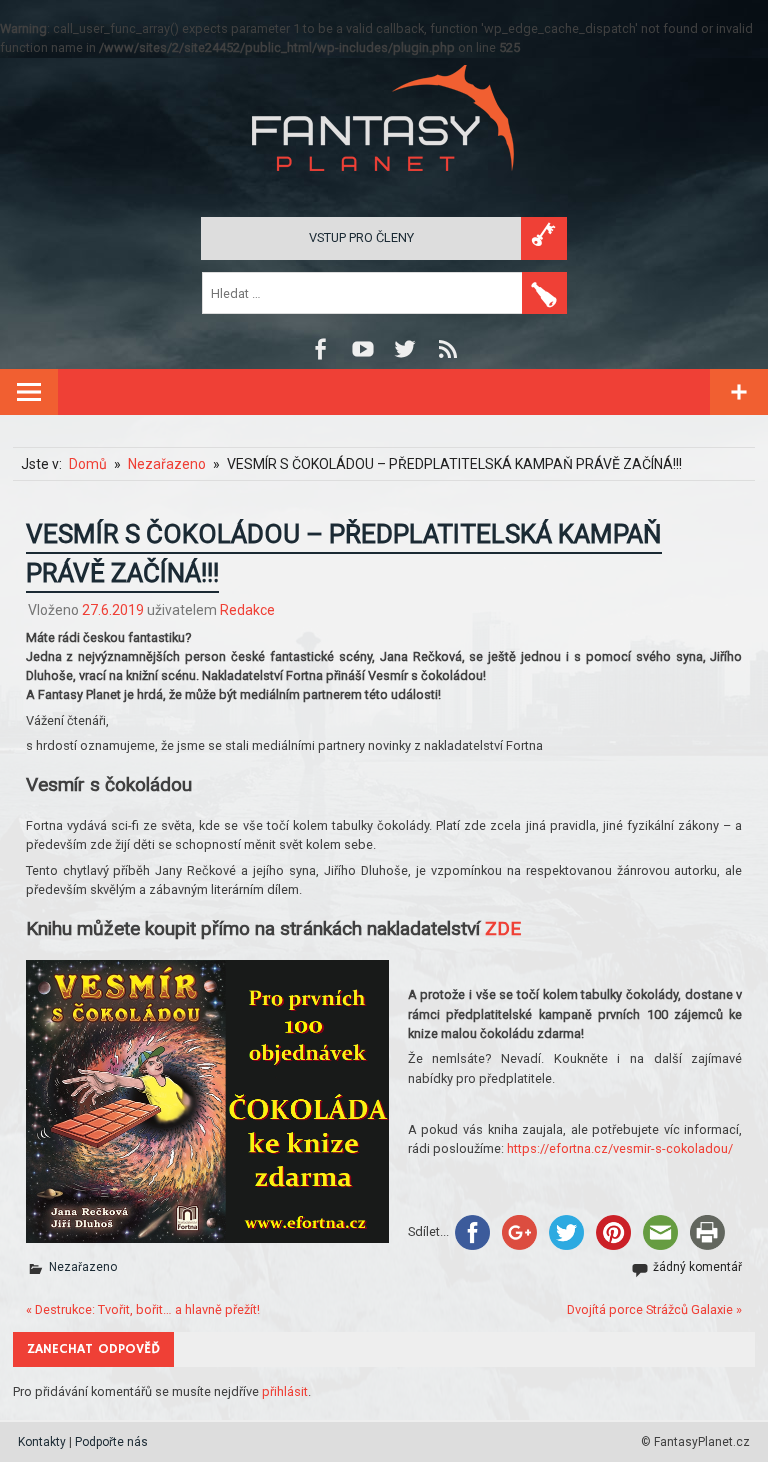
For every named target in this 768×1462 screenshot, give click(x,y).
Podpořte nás (111, 1442)
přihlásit (285, 1391)
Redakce (247, 610)
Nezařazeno (83, 1267)
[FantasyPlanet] (384, 187)
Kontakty (42, 1442)
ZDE (503, 928)
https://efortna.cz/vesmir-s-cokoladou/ (620, 1148)
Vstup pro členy (361, 237)
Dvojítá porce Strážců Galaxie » (654, 1309)
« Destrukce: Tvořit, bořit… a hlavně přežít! (143, 1309)
